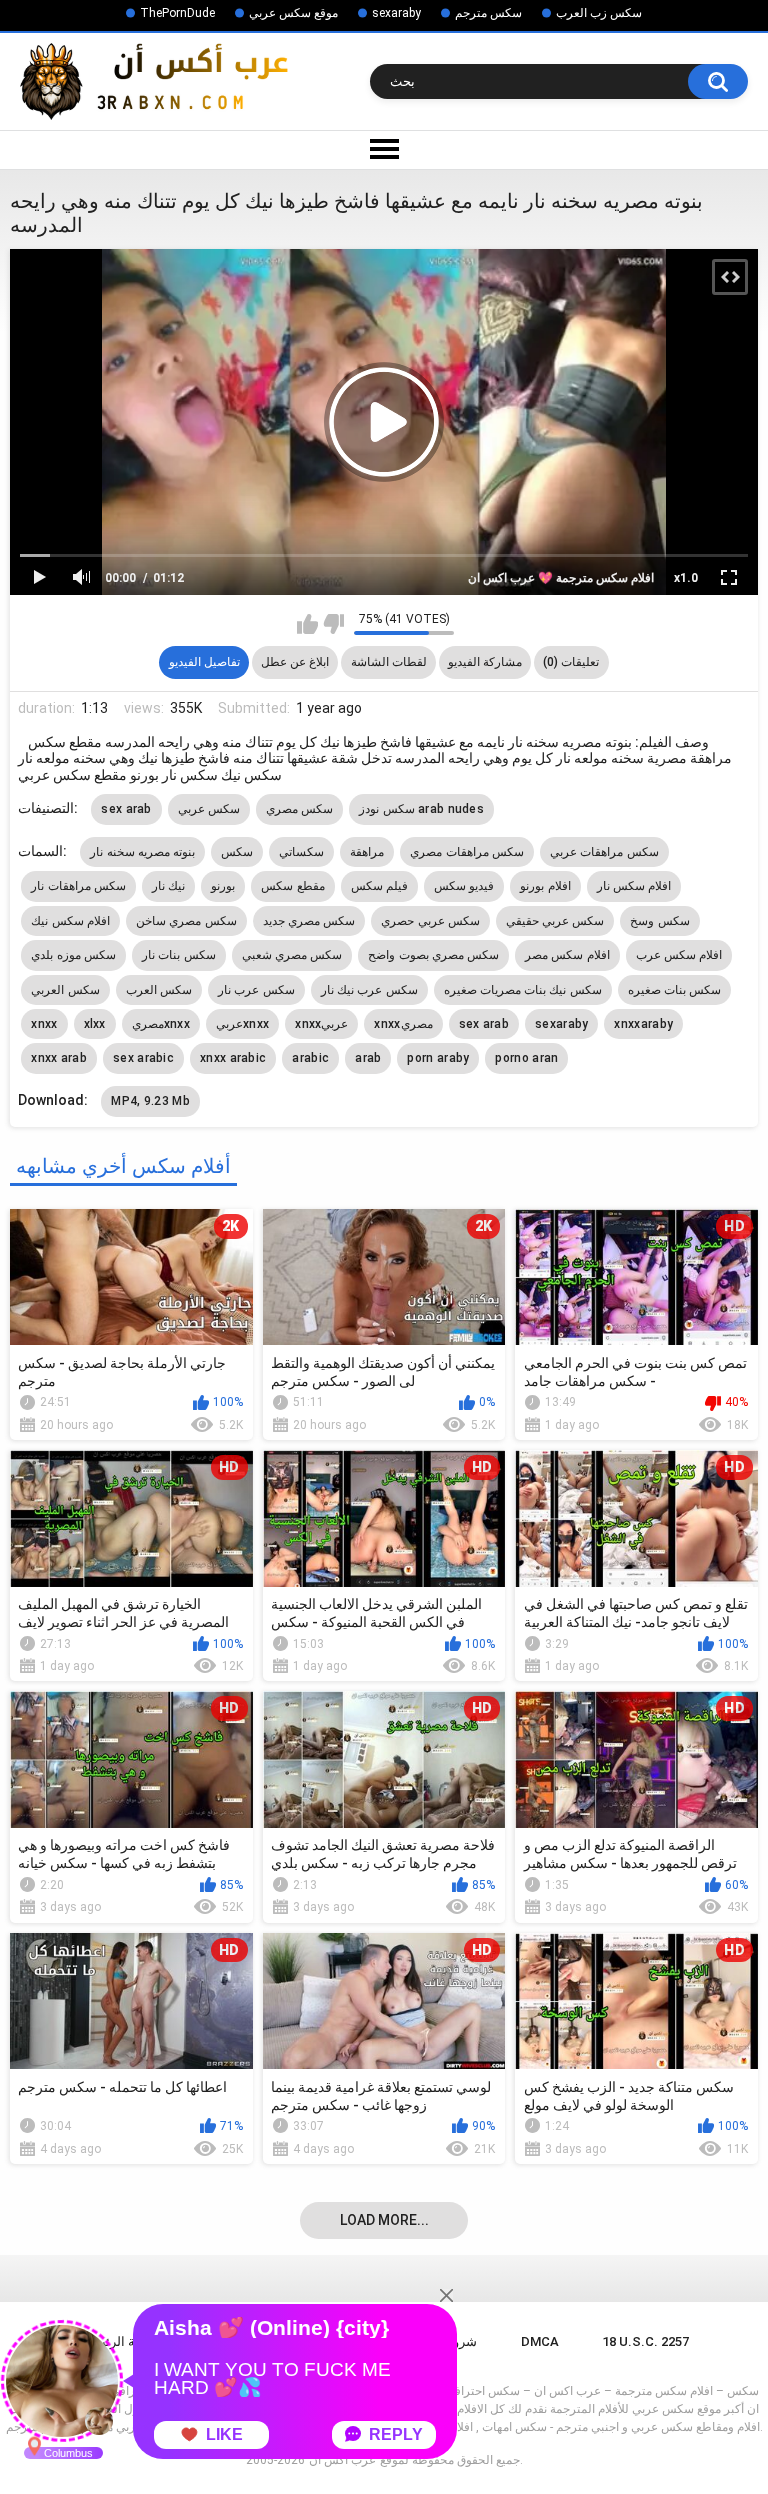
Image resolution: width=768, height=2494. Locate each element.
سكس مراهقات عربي (604, 852)
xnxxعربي (321, 1024)
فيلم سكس (379, 886)
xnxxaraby (643, 1024)
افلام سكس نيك (70, 921)
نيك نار (168, 886)
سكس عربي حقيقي (555, 921)
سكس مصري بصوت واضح (433, 955)
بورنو (223, 886)
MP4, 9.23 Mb (150, 1101)
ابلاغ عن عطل (295, 662)
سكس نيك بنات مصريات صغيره (523, 990)
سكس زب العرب (599, 13)
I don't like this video (333, 624)
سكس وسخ (659, 921)
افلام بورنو (545, 886)
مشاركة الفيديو (485, 662)
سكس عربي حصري (430, 921)
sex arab (126, 809)
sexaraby (396, 13)
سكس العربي (65, 990)
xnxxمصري (403, 1024)
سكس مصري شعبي (292, 955)
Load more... (384, 2220)
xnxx (44, 1024)
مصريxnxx (161, 1024)
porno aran (526, 1058)
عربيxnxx (242, 1024)
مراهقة (367, 852)
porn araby (438, 1058)
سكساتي (301, 852)
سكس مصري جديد (309, 921)
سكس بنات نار (179, 955)
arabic (310, 1058)
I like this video (307, 624)
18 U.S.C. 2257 (645, 2341)
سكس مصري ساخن (186, 921)
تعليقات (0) (571, 662)
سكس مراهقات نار (78, 886)
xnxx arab (59, 1058)
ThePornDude (177, 13)
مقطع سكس (292, 886)
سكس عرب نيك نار (369, 990)
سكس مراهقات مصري (467, 852)
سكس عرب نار (256, 990)
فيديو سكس (464, 886)
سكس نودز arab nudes (421, 809)
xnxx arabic (233, 1058)
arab (368, 1058)
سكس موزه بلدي (73, 955)
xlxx (95, 1024)
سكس (237, 852)
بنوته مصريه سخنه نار (142, 852)
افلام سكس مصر (567, 955)
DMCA (540, 2341)
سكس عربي (209, 809)
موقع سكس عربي (293, 13)
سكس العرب (159, 990)
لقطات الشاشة (389, 662)
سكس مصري (299, 809)
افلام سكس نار (634, 886)
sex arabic (143, 1058)
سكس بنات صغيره (675, 990)
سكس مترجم (488, 13)
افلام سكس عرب (679, 955)
